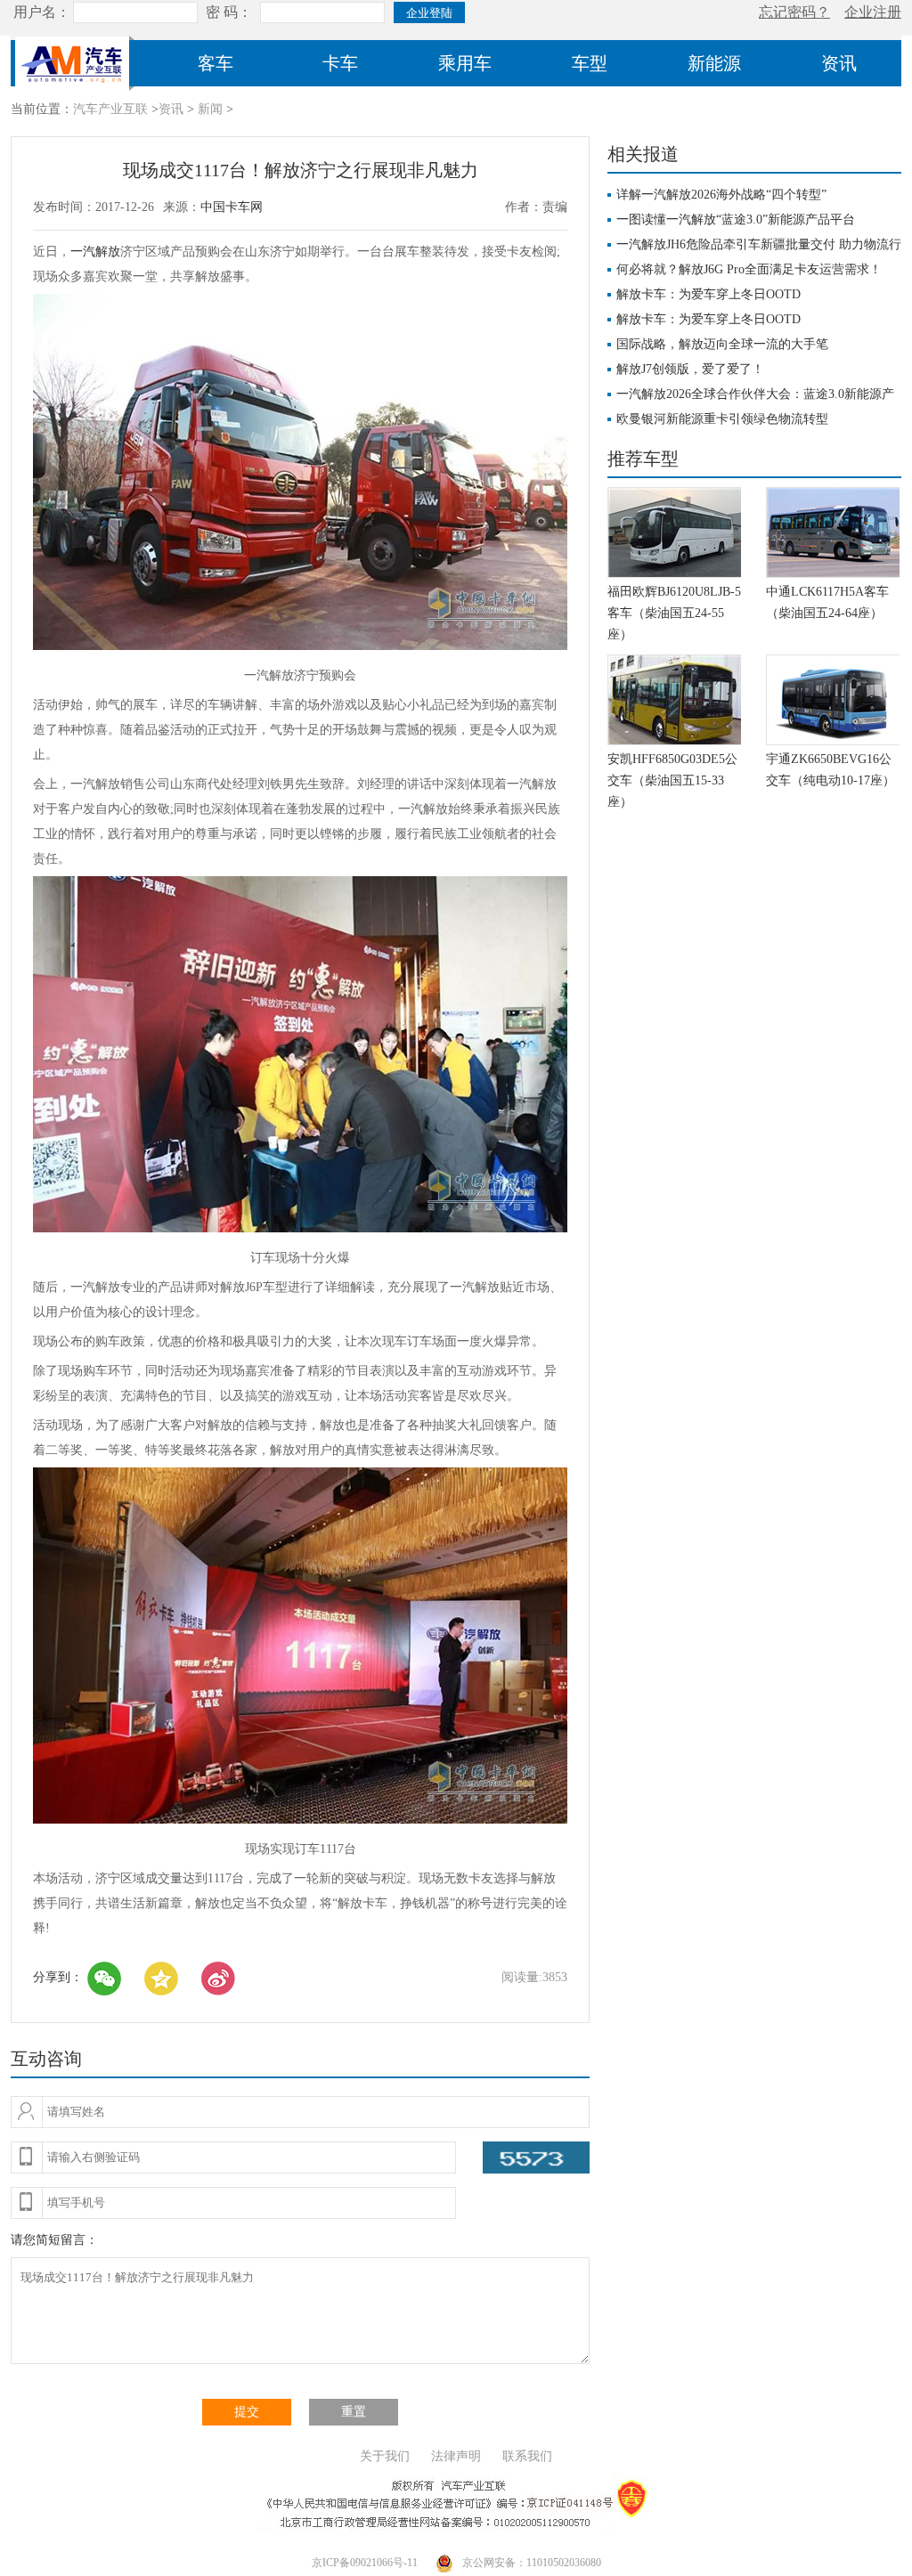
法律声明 (456, 2456)
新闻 (210, 109)
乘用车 (465, 63)
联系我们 (527, 2456)
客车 (216, 63)
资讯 (839, 63)
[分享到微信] (104, 1979)
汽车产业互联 (110, 109)
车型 (590, 63)
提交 (247, 2412)
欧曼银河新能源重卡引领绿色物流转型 (722, 419)
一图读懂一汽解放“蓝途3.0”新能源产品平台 (736, 219)
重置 (354, 2412)
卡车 (340, 63)
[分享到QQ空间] (161, 1979)
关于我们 (385, 2456)
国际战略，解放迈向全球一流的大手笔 (722, 344)
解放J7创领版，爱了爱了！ (690, 369)
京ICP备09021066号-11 (365, 2563)
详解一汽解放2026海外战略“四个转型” (721, 195)
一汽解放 (95, 252)
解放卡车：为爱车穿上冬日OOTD (708, 294)
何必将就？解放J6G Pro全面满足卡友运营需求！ (749, 269)
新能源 (714, 63)
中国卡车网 (232, 207)
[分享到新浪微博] (218, 1979)
